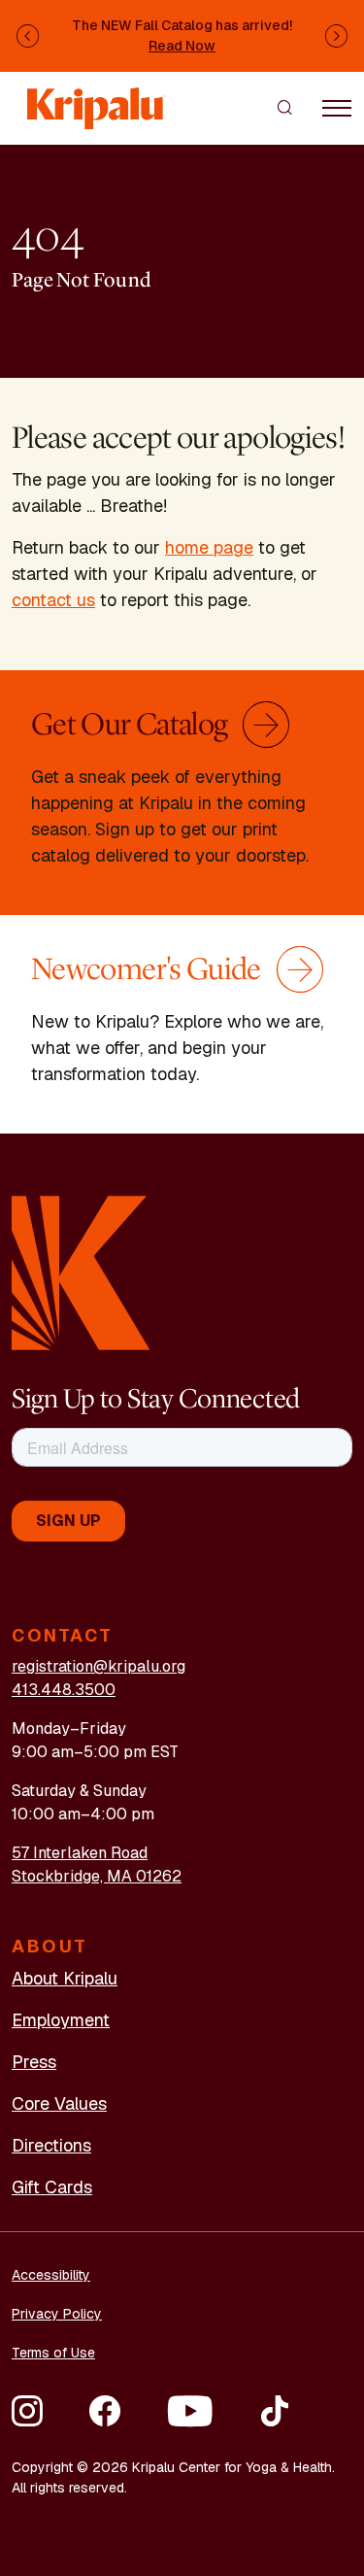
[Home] (97, 99)
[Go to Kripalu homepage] (81, 1272)
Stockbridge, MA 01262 (97, 1876)
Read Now (182, 46)
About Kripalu (65, 1978)
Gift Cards (52, 2187)
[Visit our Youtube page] (190, 2411)
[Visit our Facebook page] (105, 2411)
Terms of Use (53, 2353)
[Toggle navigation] (337, 107)
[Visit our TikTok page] (275, 2411)
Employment (61, 2020)
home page (209, 547)
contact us (53, 600)
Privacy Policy (57, 2314)
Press (34, 2062)
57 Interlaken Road (80, 1853)
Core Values (59, 2103)
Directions (51, 2145)
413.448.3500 (64, 1690)
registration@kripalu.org (99, 1666)
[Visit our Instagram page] (27, 2411)
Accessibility (51, 2275)
